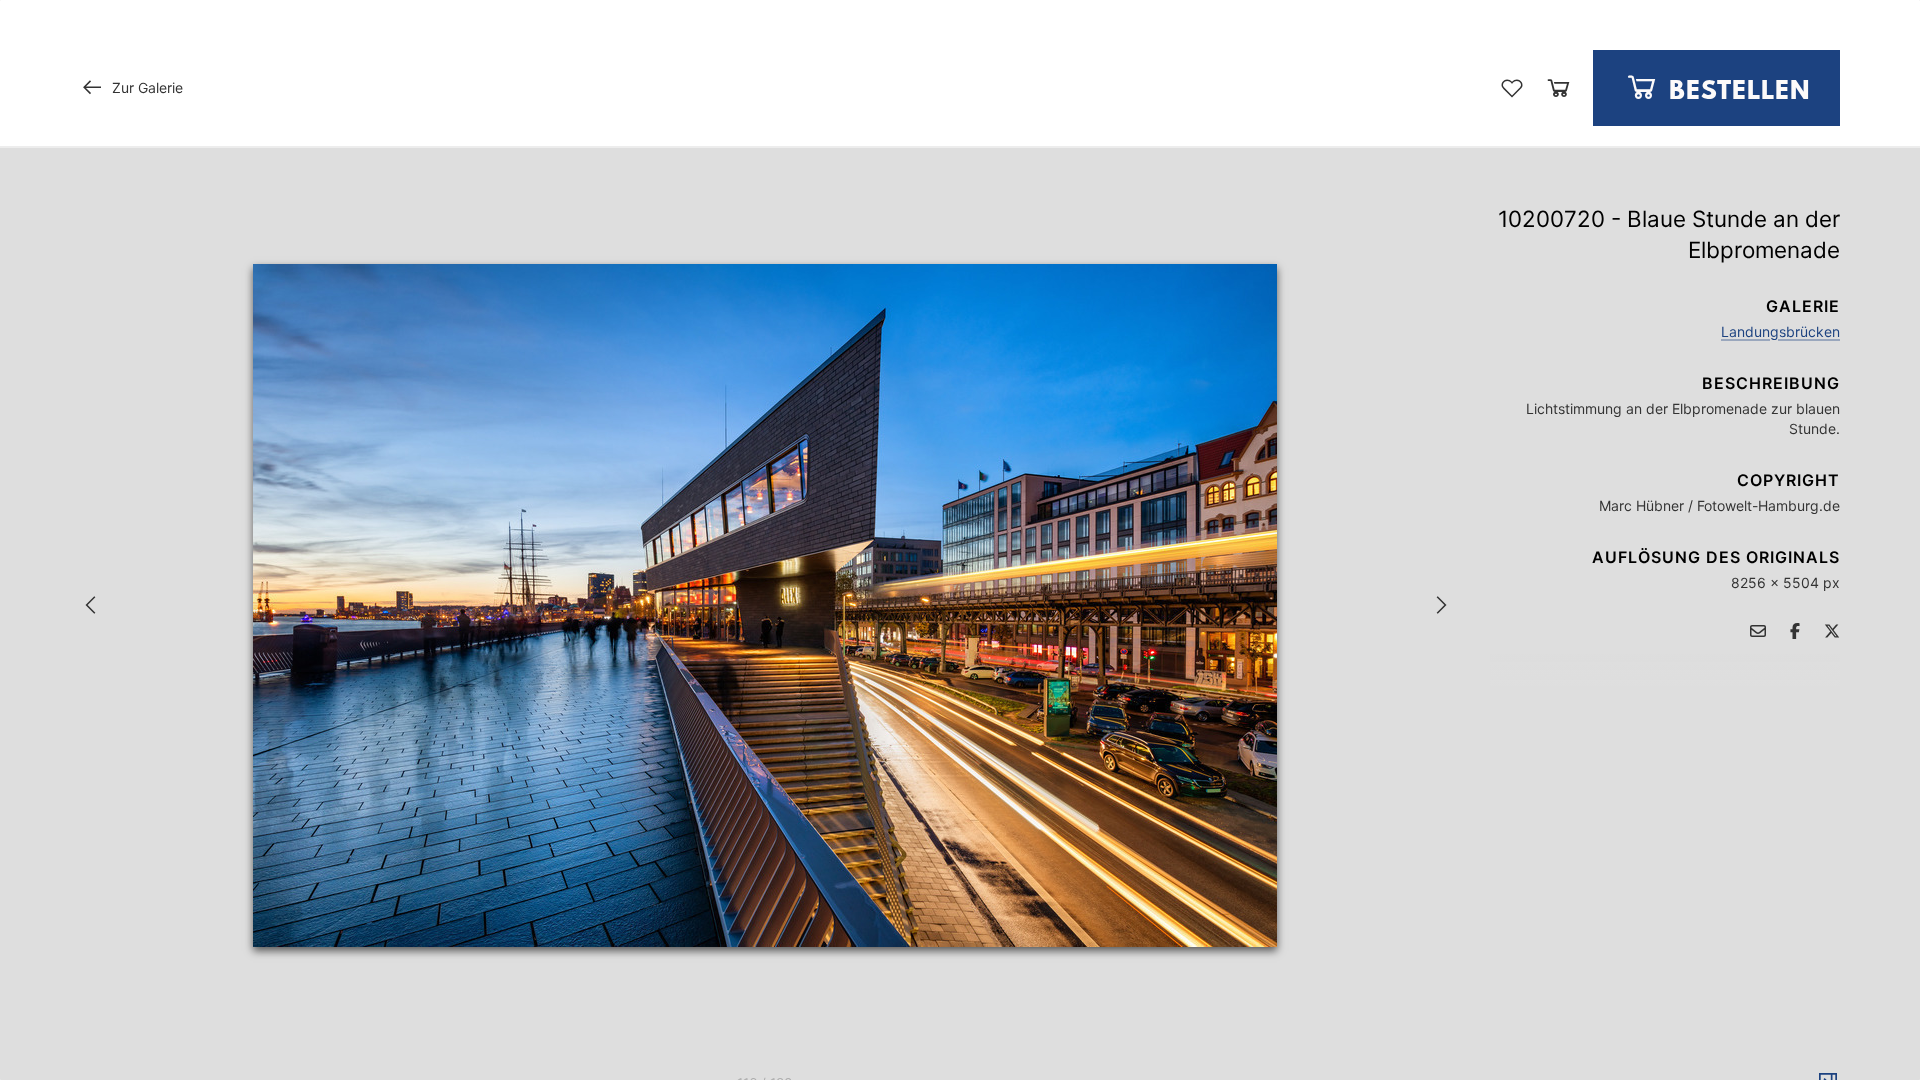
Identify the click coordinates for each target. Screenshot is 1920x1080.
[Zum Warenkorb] (1558, 87)
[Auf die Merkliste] (1512, 88)
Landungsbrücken (1780, 331)
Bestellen (1735, 92)
